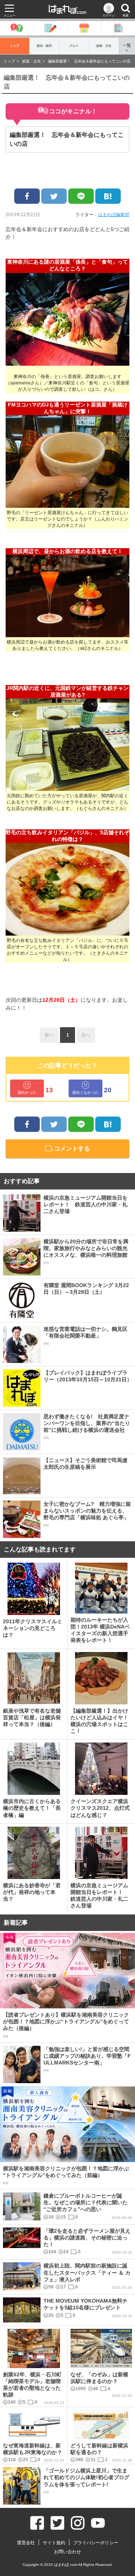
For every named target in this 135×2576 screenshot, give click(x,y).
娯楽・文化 (104, 46)
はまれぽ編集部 (114, 215)
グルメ (74, 46)
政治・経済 (44, 46)
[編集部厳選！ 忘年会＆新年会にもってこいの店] (108, 196)
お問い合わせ (67, 2552)
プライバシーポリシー (96, 2543)
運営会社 (26, 2543)
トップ (15, 46)
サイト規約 (54, 2543)
